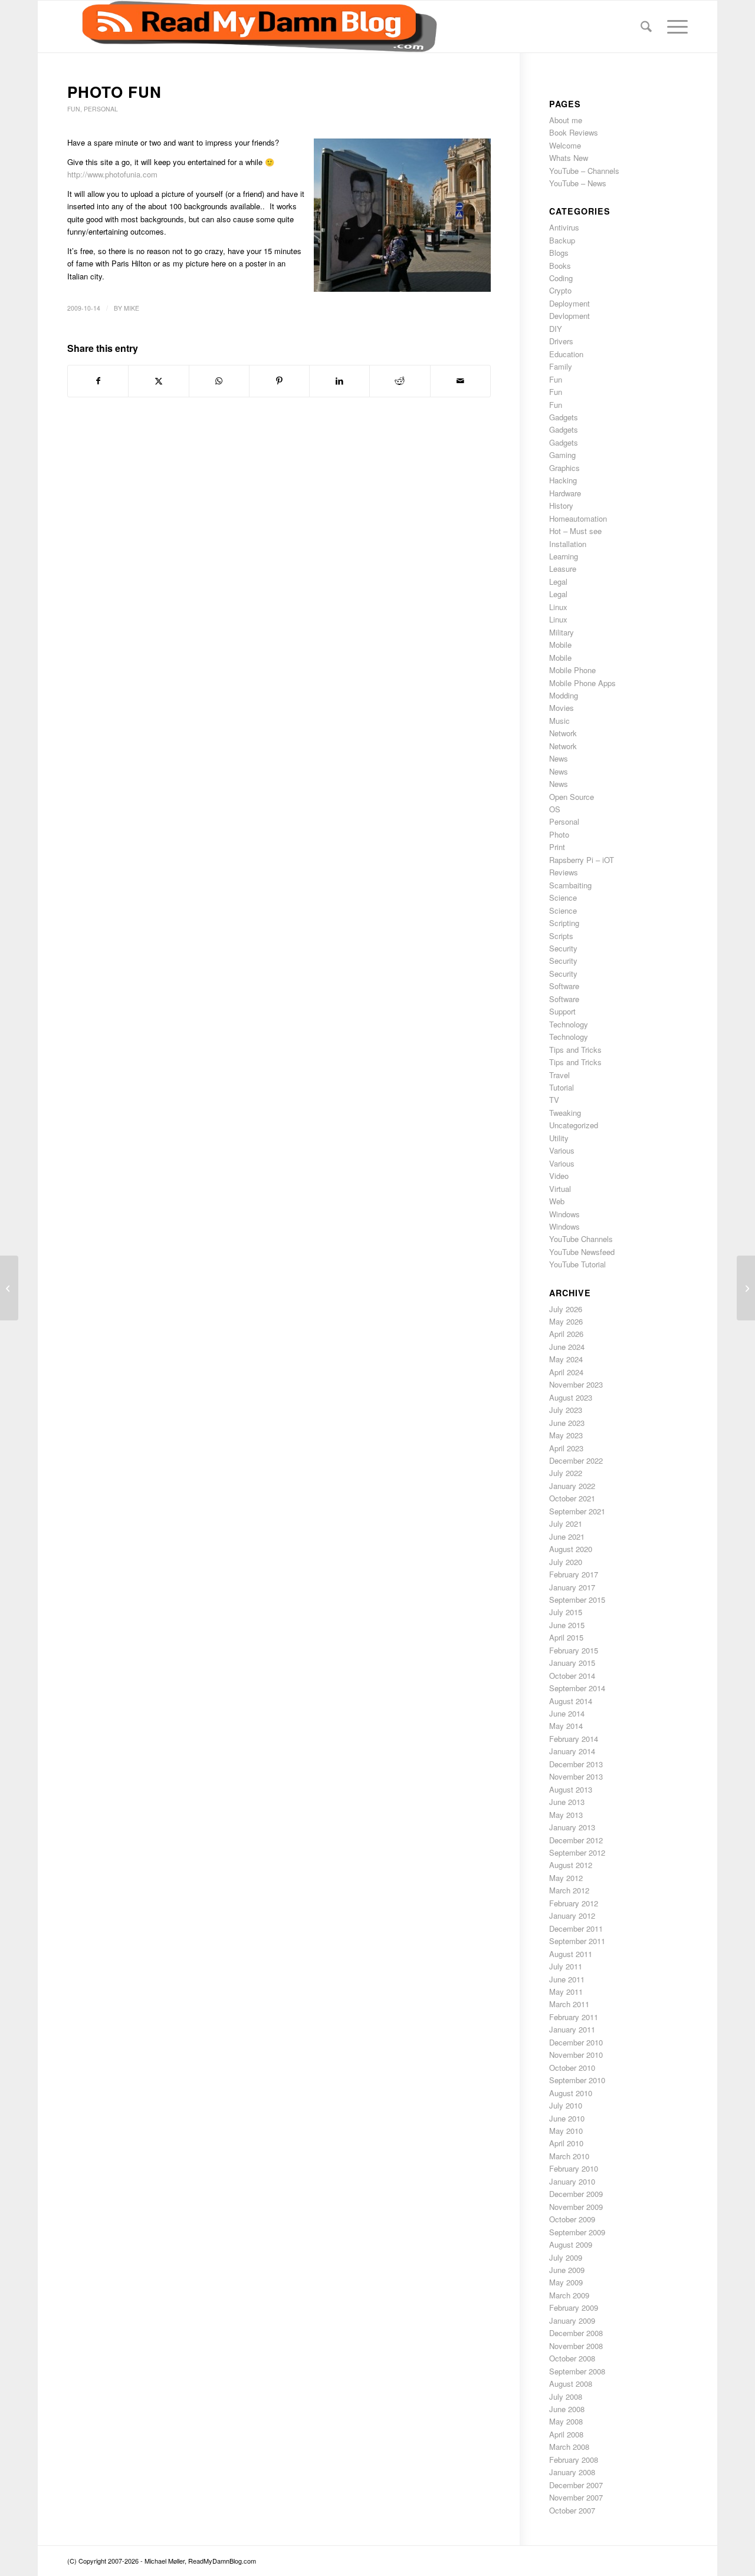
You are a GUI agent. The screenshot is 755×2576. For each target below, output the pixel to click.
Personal (101, 109)
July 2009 (566, 2257)
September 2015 (577, 1600)
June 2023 (567, 1423)
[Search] (646, 27)
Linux (558, 607)
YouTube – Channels (584, 171)
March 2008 (569, 2447)
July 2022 (566, 1473)
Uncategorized (574, 1125)
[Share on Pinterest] (279, 381)
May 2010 (566, 2131)
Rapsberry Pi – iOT (582, 860)
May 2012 (566, 1878)
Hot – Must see (575, 531)
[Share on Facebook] (98, 381)
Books (560, 266)
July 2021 (566, 1523)
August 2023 (571, 1397)
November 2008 (576, 2346)
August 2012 (571, 1865)
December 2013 (576, 1764)
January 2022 (572, 1486)
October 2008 (572, 2358)
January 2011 (572, 2029)
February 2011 (574, 2017)
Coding (561, 278)
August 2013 (571, 1789)
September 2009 (577, 2232)
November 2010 (576, 2055)
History (561, 505)
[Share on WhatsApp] (219, 381)
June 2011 (567, 1979)
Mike (132, 308)
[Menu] (674, 27)
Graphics (564, 468)
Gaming (562, 455)
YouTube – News (578, 183)
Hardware (565, 493)
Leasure (563, 569)
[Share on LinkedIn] (339, 381)
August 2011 (571, 1954)
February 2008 (574, 2460)
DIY (556, 329)
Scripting (564, 923)
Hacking (563, 480)
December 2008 (576, 2333)
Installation (568, 544)
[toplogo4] (252, 27)
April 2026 (566, 1334)
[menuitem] (646, 27)
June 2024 (567, 1347)
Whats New (569, 158)
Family (561, 366)
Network (563, 733)
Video (559, 1176)
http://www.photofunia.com (112, 174)
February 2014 (574, 1739)
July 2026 (566, 1309)
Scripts (561, 936)
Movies (562, 708)
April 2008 (566, 2434)
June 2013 (567, 1802)
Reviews (564, 872)
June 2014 (567, 1713)
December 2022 (576, 1460)
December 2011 (576, 1928)
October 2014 (572, 1676)
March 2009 (569, 2295)
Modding (564, 695)
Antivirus (564, 227)
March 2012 (569, 1890)
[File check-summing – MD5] (9, 1288)
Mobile (560, 645)
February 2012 (574, 1903)
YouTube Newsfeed (582, 1252)
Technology (569, 1024)
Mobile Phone (572, 670)
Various (562, 1150)
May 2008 (566, 2421)
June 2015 (567, 1625)
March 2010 (569, 2156)
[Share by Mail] (460, 381)
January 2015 (572, 1663)
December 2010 (576, 2042)
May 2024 (566, 1359)
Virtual (560, 1189)
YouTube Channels (581, 1239)
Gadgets (564, 417)
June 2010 (567, 2118)
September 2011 (577, 1941)
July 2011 (566, 1966)
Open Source (572, 797)
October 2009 (572, 2219)
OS (555, 809)
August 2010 (571, 2093)
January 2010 (572, 2181)
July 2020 (566, 1562)
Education (566, 354)
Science (563, 897)
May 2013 (566, 1815)
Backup (562, 240)
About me (566, 120)
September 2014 (577, 1688)
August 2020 (571, 1549)
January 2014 (572, 1751)
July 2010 (566, 2105)
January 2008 (572, 2472)
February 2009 (574, 2307)
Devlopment (569, 316)
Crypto (560, 290)
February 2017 (574, 1574)
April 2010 (566, 2143)
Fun (74, 109)
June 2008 (567, 2409)
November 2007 (576, 2497)
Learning (564, 556)
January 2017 (572, 1587)
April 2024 (566, 1372)
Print (557, 847)
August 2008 (571, 2384)
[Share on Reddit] (400, 381)
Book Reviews (574, 132)
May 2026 (566, 1321)
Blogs (559, 253)
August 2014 (571, 1701)
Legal (558, 582)
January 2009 (572, 2320)
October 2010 (572, 2068)
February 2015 (574, 1650)
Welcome (565, 145)
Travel (559, 1075)
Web (557, 1201)
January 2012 (572, 1915)
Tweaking (565, 1113)
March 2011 (569, 2004)
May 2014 (566, 1726)
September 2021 (577, 1511)
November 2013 (576, 1776)
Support (562, 1011)
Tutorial (562, 1087)
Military (562, 632)
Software (564, 986)
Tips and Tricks (575, 1050)
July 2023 (566, 1410)
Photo (559, 834)
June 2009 (567, 2270)
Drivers (561, 341)
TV (554, 1100)
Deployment (569, 303)
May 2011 (566, 1992)
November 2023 (576, 1384)
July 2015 (566, 1612)
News (559, 758)
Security (563, 948)
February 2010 (574, 2168)
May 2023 (566, 1435)
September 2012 (577, 1852)
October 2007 (572, 2510)
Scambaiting (570, 885)
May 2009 (566, 2282)
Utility (559, 1138)
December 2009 (576, 2194)
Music (559, 721)
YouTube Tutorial (577, 1264)
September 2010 (577, 2080)
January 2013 (572, 1827)
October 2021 (572, 1498)
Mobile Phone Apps (582, 683)
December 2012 (576, 1840)
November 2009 (576, 2207)
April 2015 (566, 1637)
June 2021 (567, 1536)
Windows (564, 1214)
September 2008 (577, 2371)
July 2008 (566, 2397)
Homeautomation (578, 518)
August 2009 (571, 2244)
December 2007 (576, 2485)
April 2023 (566, 1448)
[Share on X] (158, 381)
